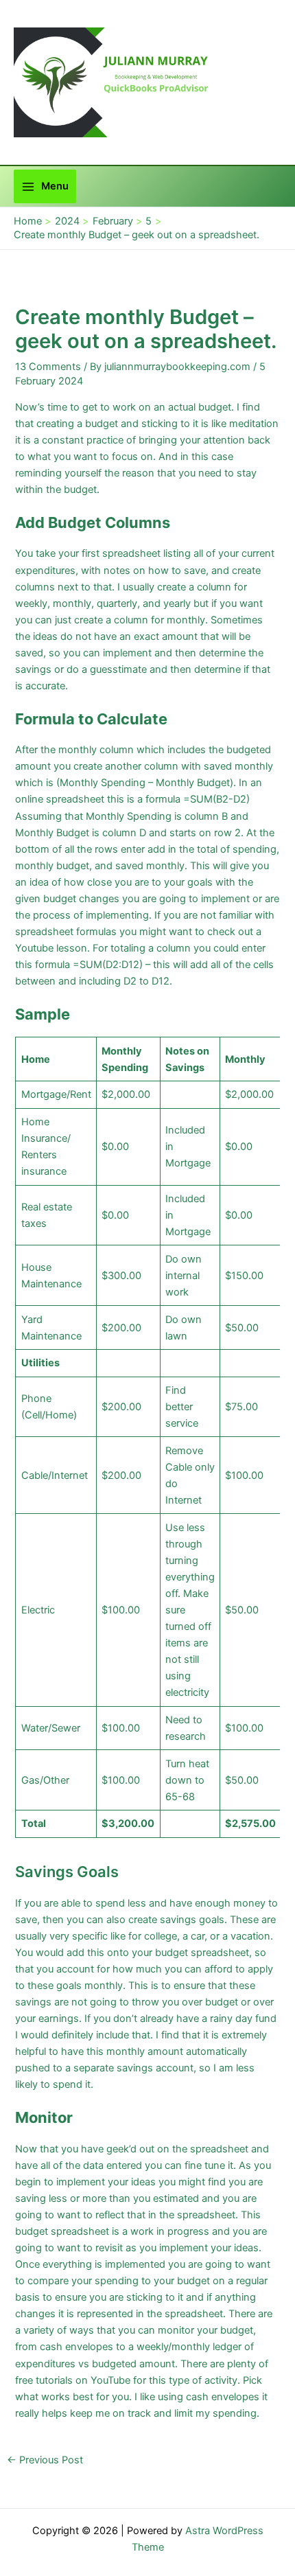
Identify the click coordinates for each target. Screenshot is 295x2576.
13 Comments (48, 367)
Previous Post (45, 2460)
